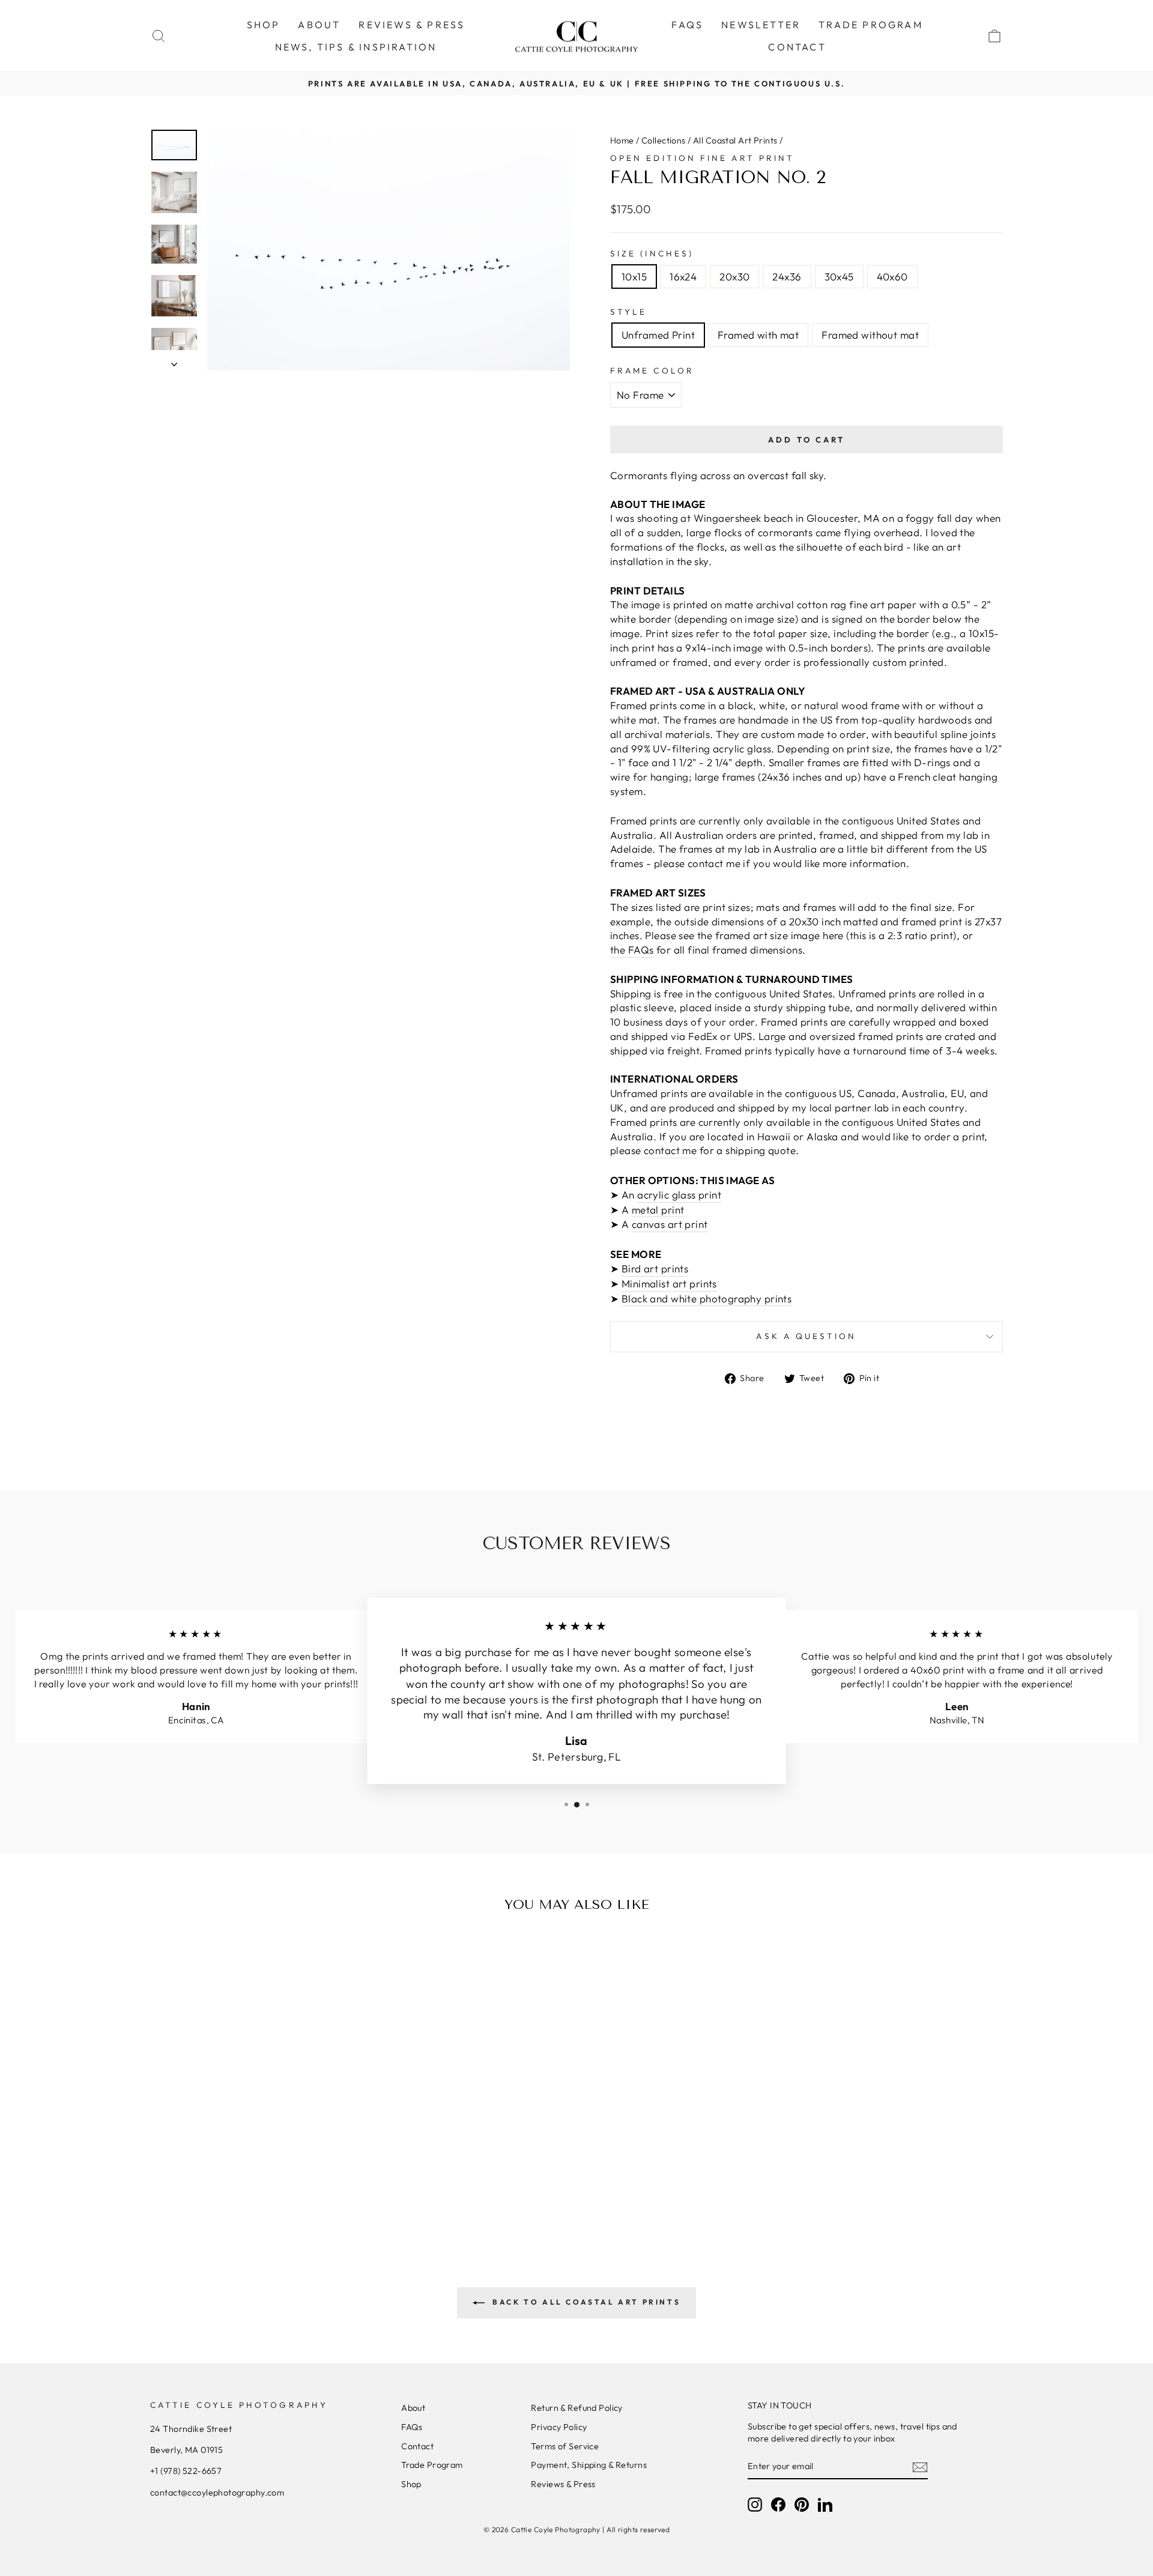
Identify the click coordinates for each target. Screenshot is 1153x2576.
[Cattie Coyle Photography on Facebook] (778, 2505)
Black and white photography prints (707, 1299)
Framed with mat (758, 335)
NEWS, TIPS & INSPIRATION (356, 47)
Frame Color (652, 370)
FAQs (687, 25)
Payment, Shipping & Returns (589, 2465)
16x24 (683, 277)
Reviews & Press (563, 2484)
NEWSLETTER (761, 25)
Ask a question (806, 1336)
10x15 (634, 277)
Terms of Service (565, 2446)
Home (622, 141)
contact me (670, 1150)
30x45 (839, 277)
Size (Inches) (652, 253)
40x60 (892, 277)
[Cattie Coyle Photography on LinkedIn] (825, 2505)
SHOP (264, 25)
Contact (417, 2446)
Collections (664, 141)
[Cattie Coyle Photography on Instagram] (755, 2505)
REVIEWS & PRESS (412, 25)
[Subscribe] (920, 2467)
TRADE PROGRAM (871, 25)
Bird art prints (655, 1268)
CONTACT (797, 47)
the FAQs (632, 950)
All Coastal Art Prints (735, 141)
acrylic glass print (679, 1195)
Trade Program (432, 2465)
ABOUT (319, 25)
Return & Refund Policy (576, 2408)
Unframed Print (658, 335)
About (413, 2408)
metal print (658, 1210)
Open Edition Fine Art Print (702, 158)
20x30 (734, 277)
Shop (411, 2484)
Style (628, 312)
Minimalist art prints (669, 1283)
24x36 (787, 277)
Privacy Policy (559, 2427)
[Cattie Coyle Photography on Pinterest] (802, 2505)
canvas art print (670, 1224)
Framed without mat (870, 335)
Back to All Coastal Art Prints (585, 2302)
